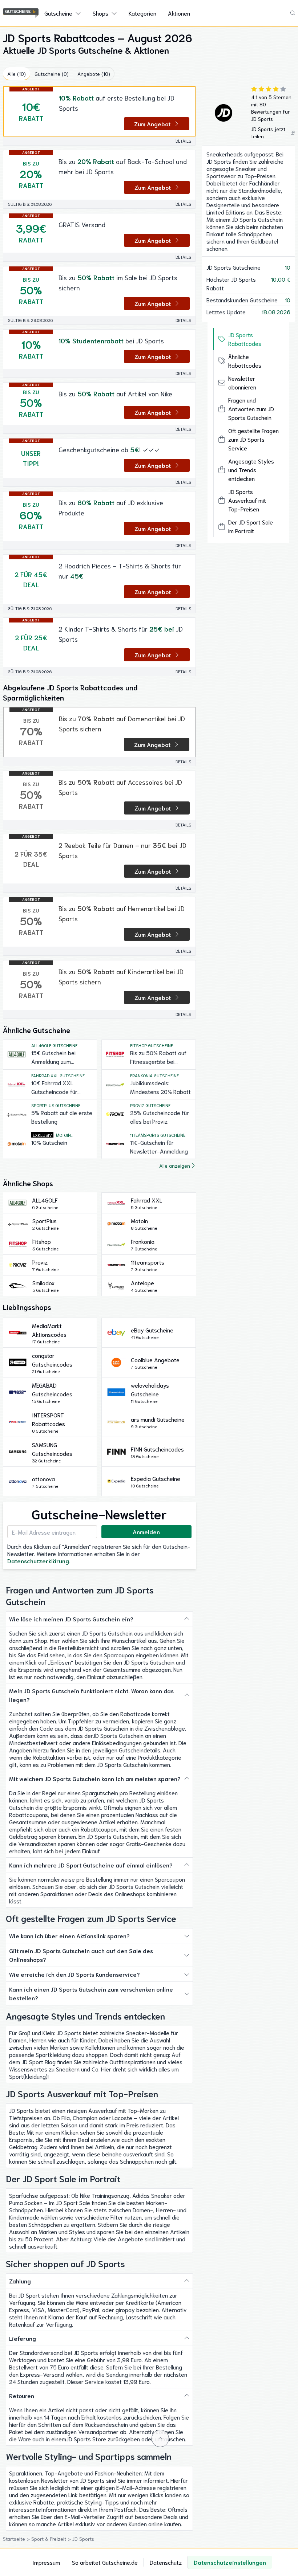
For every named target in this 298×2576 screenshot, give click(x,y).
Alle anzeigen (175, 1165)
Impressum (46, 2562)
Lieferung (23, 2338)
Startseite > (17, 2539)
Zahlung (20, 2281)
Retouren (22, 2395)
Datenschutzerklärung (38, 1561)
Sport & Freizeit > (52, 2539)
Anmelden (146, 1532)
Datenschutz (166, 2562)
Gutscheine (58, 13)
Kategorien (142, 13)
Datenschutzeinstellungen (230, 2562)
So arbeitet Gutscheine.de (105, 2562)
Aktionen (179, 13)
